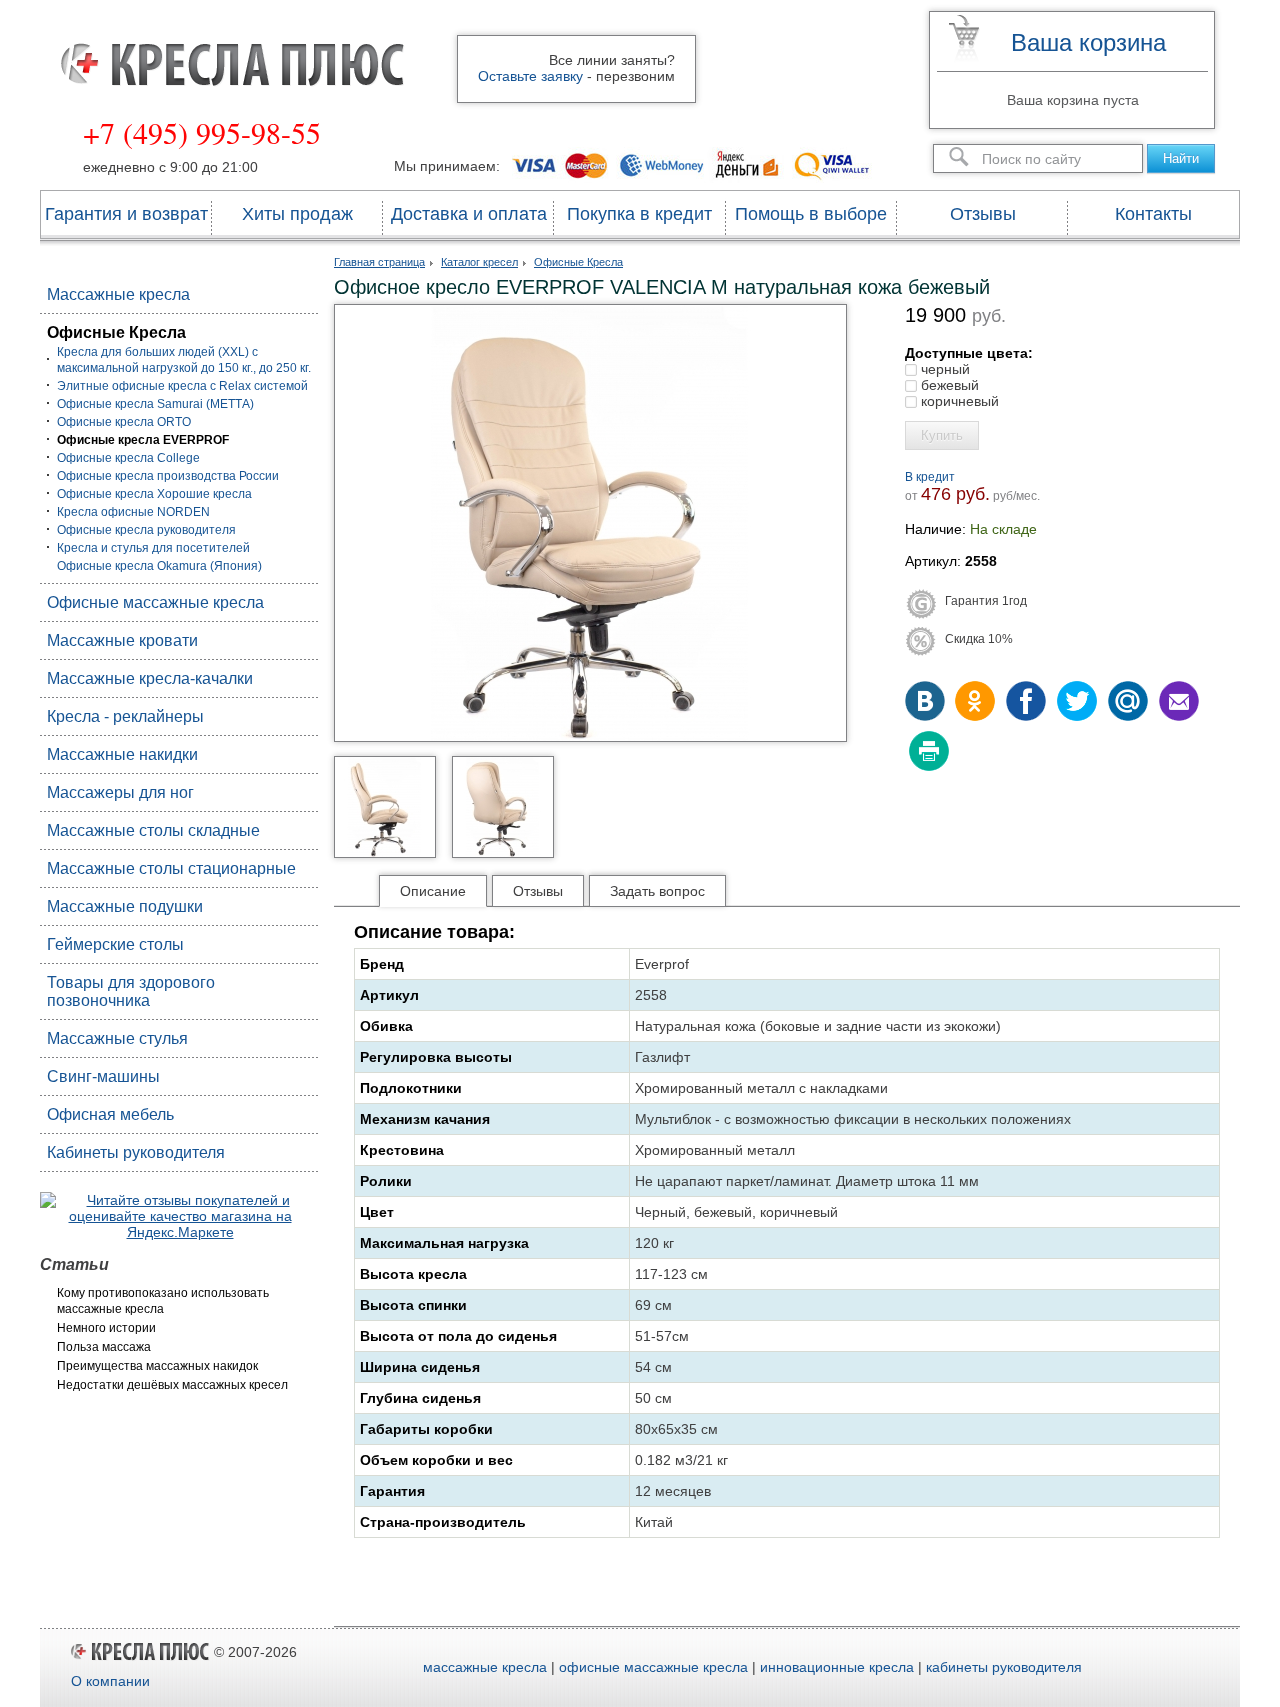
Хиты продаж (297, 214)
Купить (942, 435)
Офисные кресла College (128, 458)
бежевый (948, 385)
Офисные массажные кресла (155, 602)
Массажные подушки (125, 906)
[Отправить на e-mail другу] (1177, 703)
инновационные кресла (837, 1667)
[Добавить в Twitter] (1077, 703)
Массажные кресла (118, 294)
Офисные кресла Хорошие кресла (154, 494)
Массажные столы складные (153, 830)
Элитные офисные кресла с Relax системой (182, 386)
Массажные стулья (117, 1038)
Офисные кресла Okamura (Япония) (159, 566)
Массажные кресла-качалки (150, 678)
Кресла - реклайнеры (125, 716)
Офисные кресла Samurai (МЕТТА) (155, 404)
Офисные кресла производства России (168, 476)
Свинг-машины (103, 1076)
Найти (1181, 158)
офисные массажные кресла (653, 1667)
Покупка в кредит (639, 214)
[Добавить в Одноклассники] (977, 703)
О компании (110, 1681)
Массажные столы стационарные (171, 868)
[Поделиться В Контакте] (927, 703)
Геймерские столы (115, 944)
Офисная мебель (110, 1114)
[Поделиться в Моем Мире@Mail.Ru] (1127, 703)
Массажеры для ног (120, 792)
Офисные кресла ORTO (124, 422)
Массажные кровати (122, 640)
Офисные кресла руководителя (146, 530)
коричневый (958, 401)
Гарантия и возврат (126, 214)
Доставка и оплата (469, 214)
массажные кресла (485, 1667)
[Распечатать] (927, 753)
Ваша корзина (1088, 42)
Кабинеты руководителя (136, 1152)
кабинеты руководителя (1004, 1667)
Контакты (1153, 214)
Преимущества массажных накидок (157, 1366)
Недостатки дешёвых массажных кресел (172, 1385)
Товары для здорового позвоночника (131, 991)
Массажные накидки (122, 754)
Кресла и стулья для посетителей (153, 548)
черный (943, 369)
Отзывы (983, 214)
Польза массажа (104, 1347)
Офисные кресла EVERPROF (143, 440)
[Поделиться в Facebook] (1027, 703)
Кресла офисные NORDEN (133, 512)
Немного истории (106, 1328)
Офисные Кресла (116, 332)
